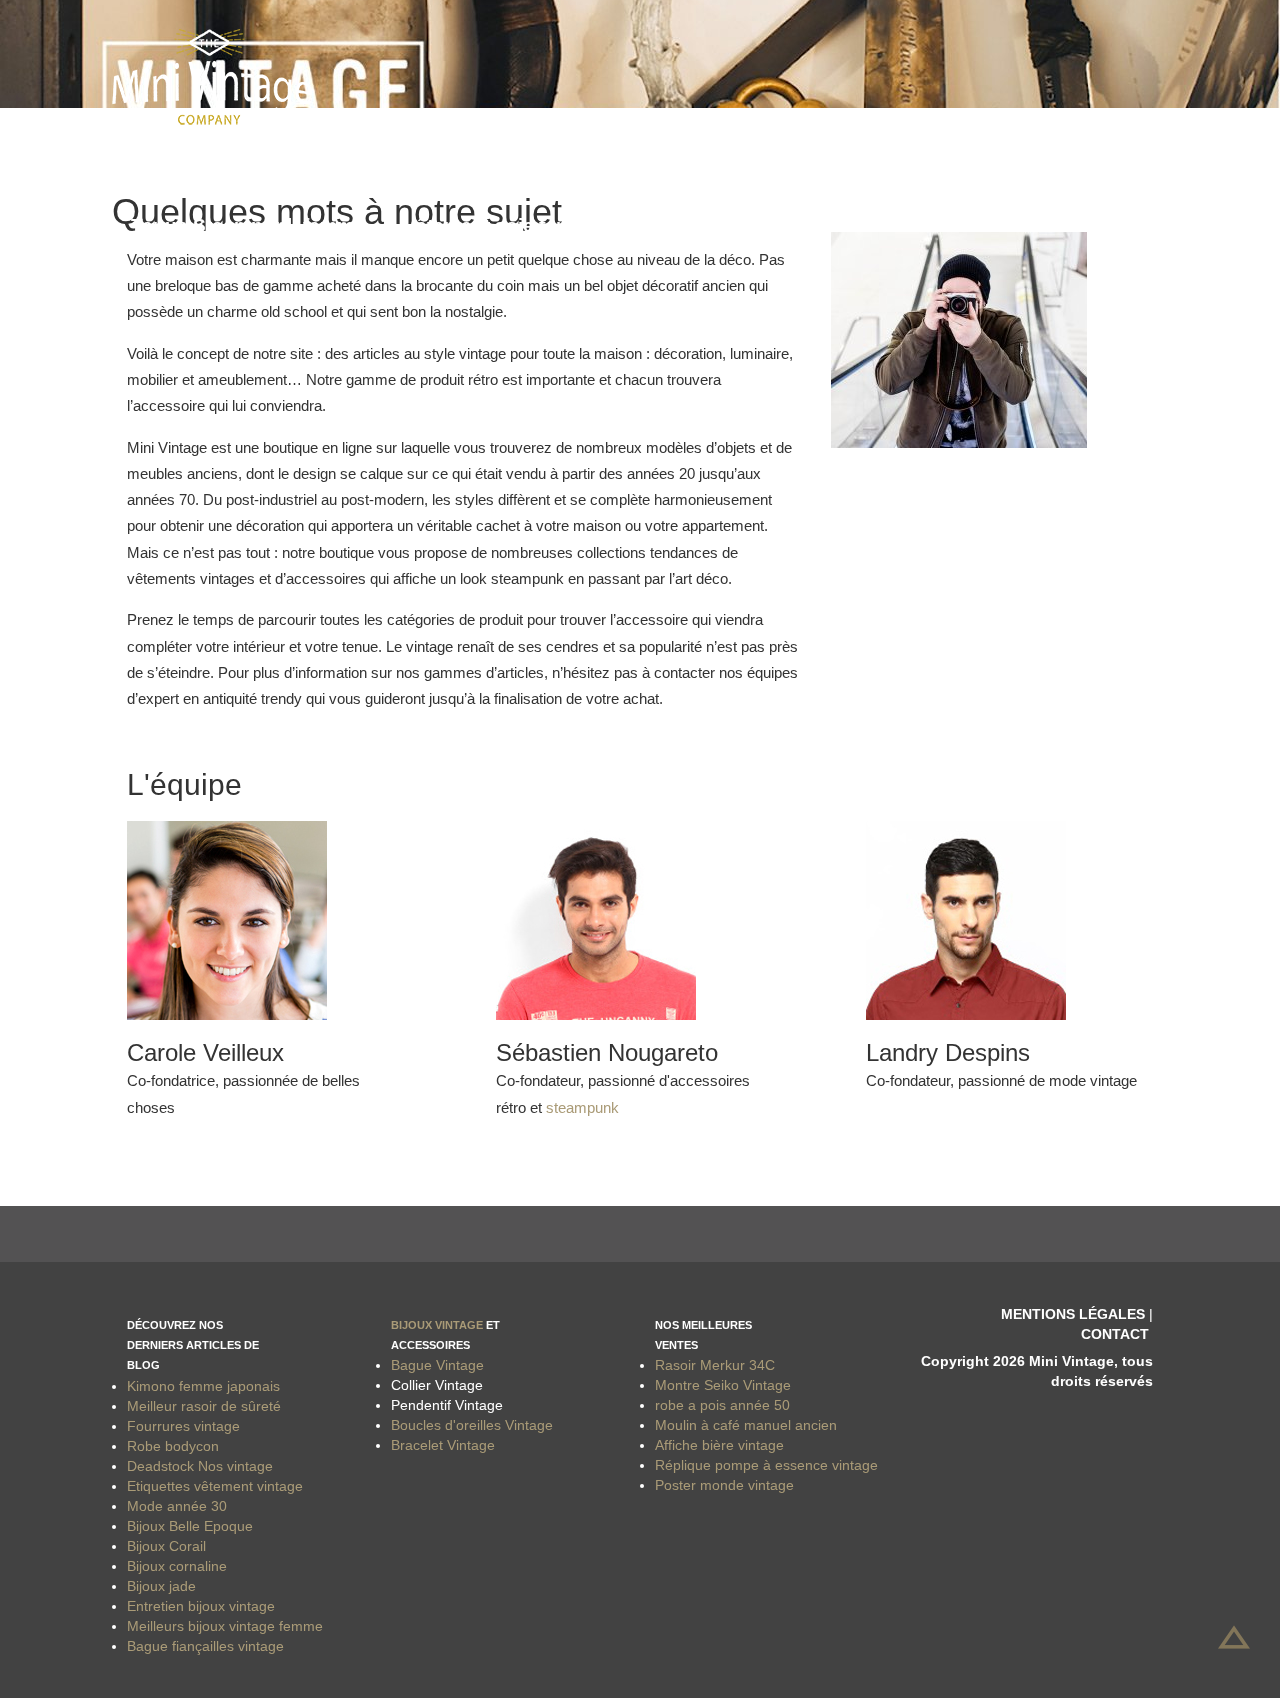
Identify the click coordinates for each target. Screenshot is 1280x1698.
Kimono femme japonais (203, 1386)
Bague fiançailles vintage (205, 1646)
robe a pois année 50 (722, 1405)
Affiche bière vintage (719, 1445)
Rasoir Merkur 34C (715, 1365)
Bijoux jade (161, 1586)
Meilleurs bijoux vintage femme (225, 1626)
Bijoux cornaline (177, 1566)
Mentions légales (1073, 1314)
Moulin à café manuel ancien (746, 1425)
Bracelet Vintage (443, 1445)
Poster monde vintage (724, 1485)
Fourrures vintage (183, 1426)
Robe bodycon (173, 1446)
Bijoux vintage (437, 1325)
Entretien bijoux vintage (201, 1606)
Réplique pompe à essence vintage (766, 1465)
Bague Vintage (437, 1365)
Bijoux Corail (166, 1546)
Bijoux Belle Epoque (190, 1526)
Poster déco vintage (374, 160)
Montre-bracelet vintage (876, 160)
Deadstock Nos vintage (200, 1466)
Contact (1115, 1334)
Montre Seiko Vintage (723, 1385)
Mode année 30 (177, 1506)
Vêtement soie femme (502, 225)
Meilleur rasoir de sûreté (204, 1406)
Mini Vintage (187, 160)
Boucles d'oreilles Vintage (472, 1425)
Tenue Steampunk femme (248, 225)
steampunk (582, 1107)
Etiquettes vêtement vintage (215, 1486)
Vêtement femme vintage (616, 160)
